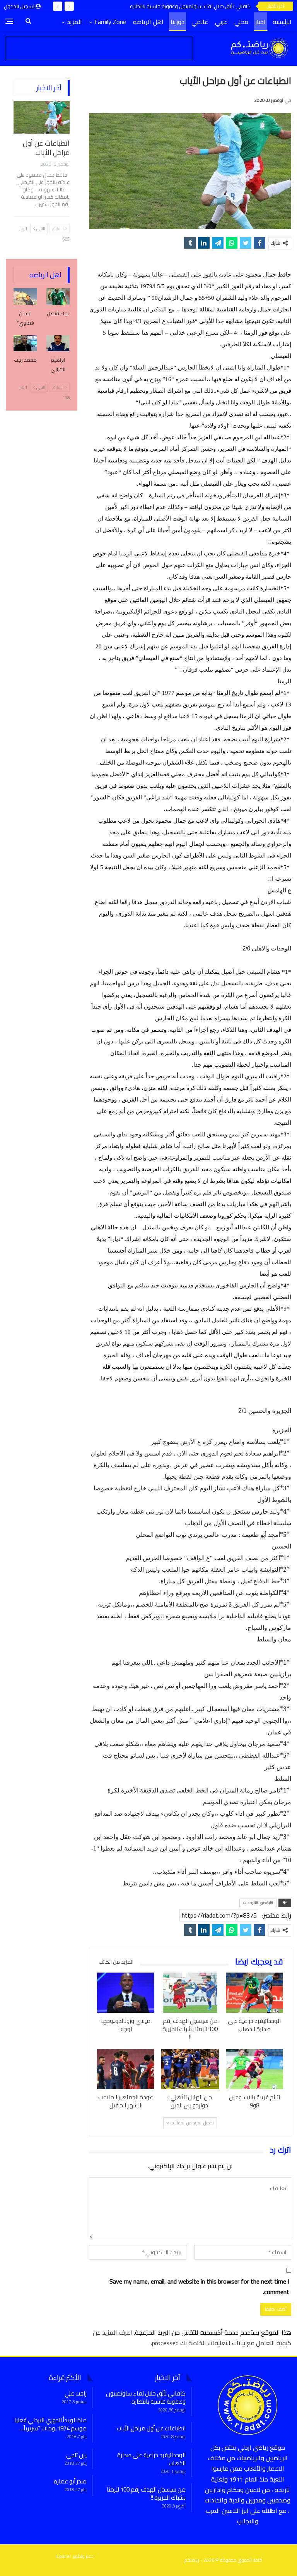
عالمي (200, 22)
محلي (241, 22)
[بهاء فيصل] (58, 296)
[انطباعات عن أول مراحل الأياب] (42, 117)
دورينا (178, 22)
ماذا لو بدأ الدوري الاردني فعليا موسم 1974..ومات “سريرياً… (50, 2424)
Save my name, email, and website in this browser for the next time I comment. (199, 2287)
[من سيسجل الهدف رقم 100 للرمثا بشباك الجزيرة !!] (190, 1993)
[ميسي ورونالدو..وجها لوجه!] (126, 1993)
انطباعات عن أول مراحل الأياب (46, 148)
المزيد (74, 22)
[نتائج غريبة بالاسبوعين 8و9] (254, 2069)
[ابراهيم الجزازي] (58, 343)
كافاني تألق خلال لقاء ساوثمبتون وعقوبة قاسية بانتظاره (190, 6)
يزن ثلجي (76, 2455)
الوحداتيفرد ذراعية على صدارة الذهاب (151, 2459)
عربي (221, 22)
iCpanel (63, 2556)
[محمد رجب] (25, 343)
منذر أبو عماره (70, 2481)
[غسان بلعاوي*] (25, 296)
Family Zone (110, 22)
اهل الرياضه (148, 22)
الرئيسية (282, 22)
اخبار (260, 22)
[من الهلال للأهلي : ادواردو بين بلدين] (190, 2069)
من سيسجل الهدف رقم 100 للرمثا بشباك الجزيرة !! (146, 2494)
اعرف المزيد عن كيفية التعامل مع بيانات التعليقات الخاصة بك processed (192, 2338)
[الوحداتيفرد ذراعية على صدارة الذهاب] (254, 1993)
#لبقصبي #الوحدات (258, 1903)
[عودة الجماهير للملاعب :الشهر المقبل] (126, 2069)
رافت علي (76, 2393)
